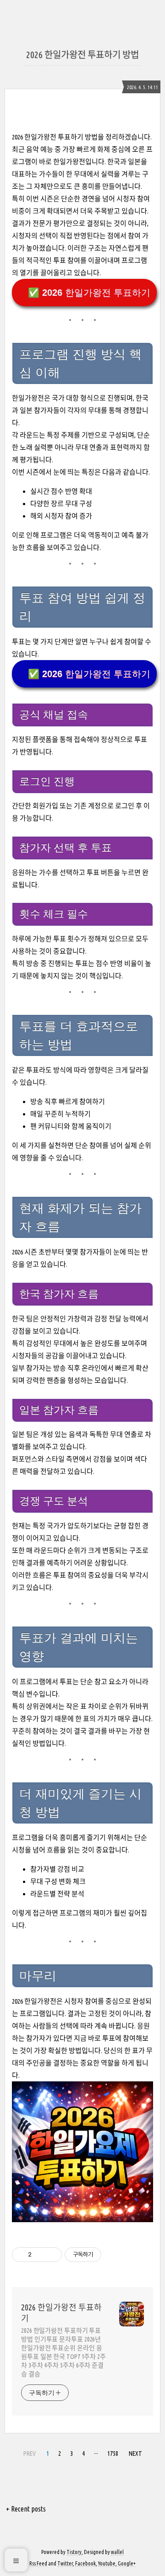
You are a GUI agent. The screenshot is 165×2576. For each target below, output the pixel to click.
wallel (117, 2552)
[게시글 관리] (52, 2255)
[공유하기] (40, 2255)
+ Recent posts (26, 2509)
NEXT (134, 2452)
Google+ (127, 2563)
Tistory (74, 2552)
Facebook (85, 2563)
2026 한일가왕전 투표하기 (61, 2313)
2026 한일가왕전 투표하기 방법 (82, 55)
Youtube (107, 2563)
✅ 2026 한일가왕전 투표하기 (89, 293)
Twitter (65, 2563)
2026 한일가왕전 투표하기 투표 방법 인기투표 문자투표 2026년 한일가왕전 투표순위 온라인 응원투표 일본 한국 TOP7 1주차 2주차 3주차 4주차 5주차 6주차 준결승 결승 (63, 2352)
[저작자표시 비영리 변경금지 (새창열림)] (114, 2255)
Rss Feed (38, 2563)
